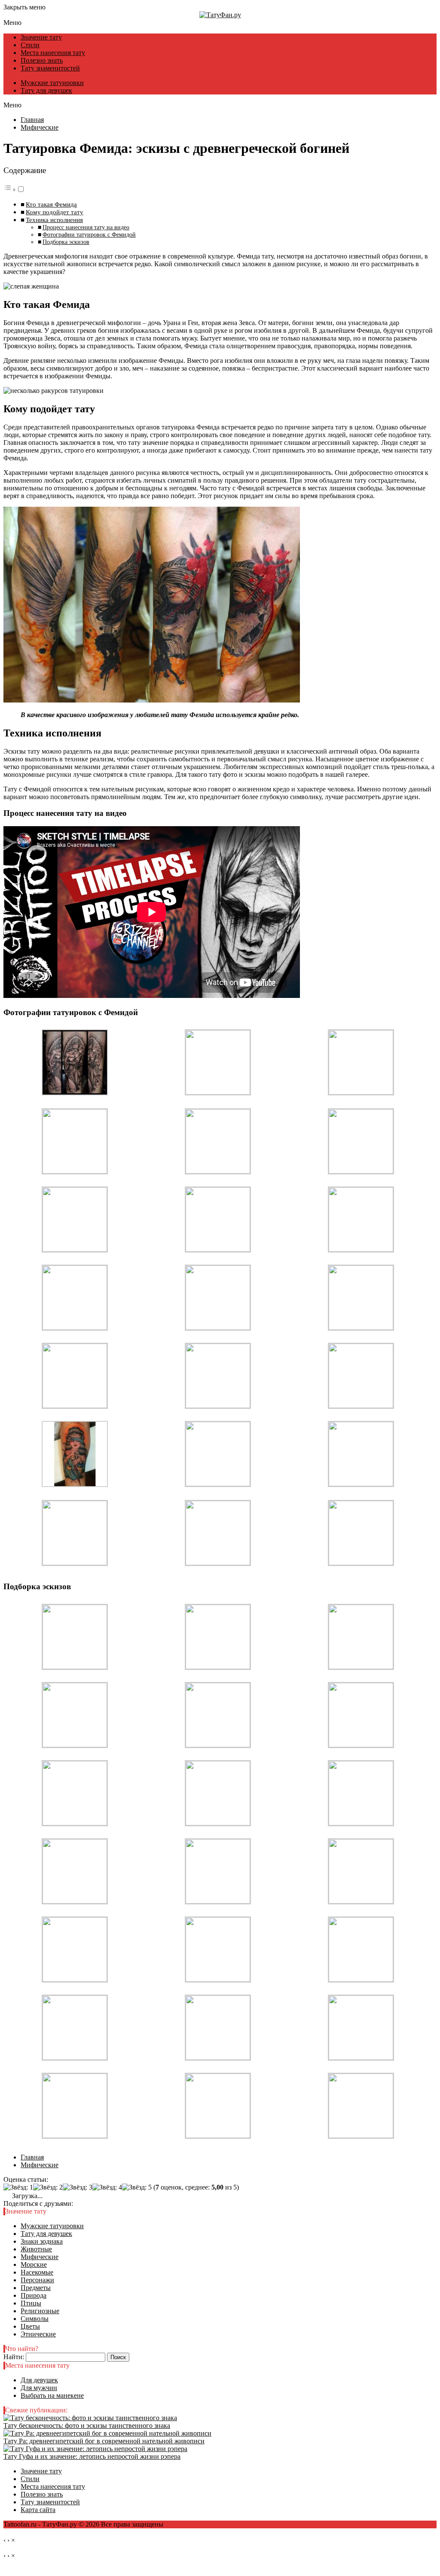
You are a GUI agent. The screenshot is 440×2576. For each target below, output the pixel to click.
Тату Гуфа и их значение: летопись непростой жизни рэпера (92, 2456)
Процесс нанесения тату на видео (86, 227)
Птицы (31, 2303)
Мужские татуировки (52, 83)
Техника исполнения (54, 220)
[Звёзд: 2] (48, 2187)
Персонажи (37, 2280)
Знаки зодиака (42, 2241)
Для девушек (39, 2380)
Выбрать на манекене (52, 2395)
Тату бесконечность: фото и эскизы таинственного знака (87, 2425)
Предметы (36, 2288)
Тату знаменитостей (50, 68)
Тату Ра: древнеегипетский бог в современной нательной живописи (104, 2441)
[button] (14, 190)
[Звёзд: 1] (18, 2187)
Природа (34, 2295)
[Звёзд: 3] (78, 2187)
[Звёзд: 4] (107, 2187)
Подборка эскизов (66, 242)
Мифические (40, 2257)
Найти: (14, 2357)
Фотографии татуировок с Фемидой (89, 234)
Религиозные (40, 2311)
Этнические (38, 2334)
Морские (34, 2264)
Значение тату (41, 37)
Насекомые (37, 2272)
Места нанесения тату (53, 53)
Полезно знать (42, 60)
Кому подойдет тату (55, 212)
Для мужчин (39, 2388)
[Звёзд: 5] (137, 2187)
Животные (36, 2249)
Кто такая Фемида (51, 204)
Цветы (30, 2326)
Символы (35, 2319)
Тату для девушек (46, 90)
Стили (30, 45)
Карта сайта (38, 2510)
